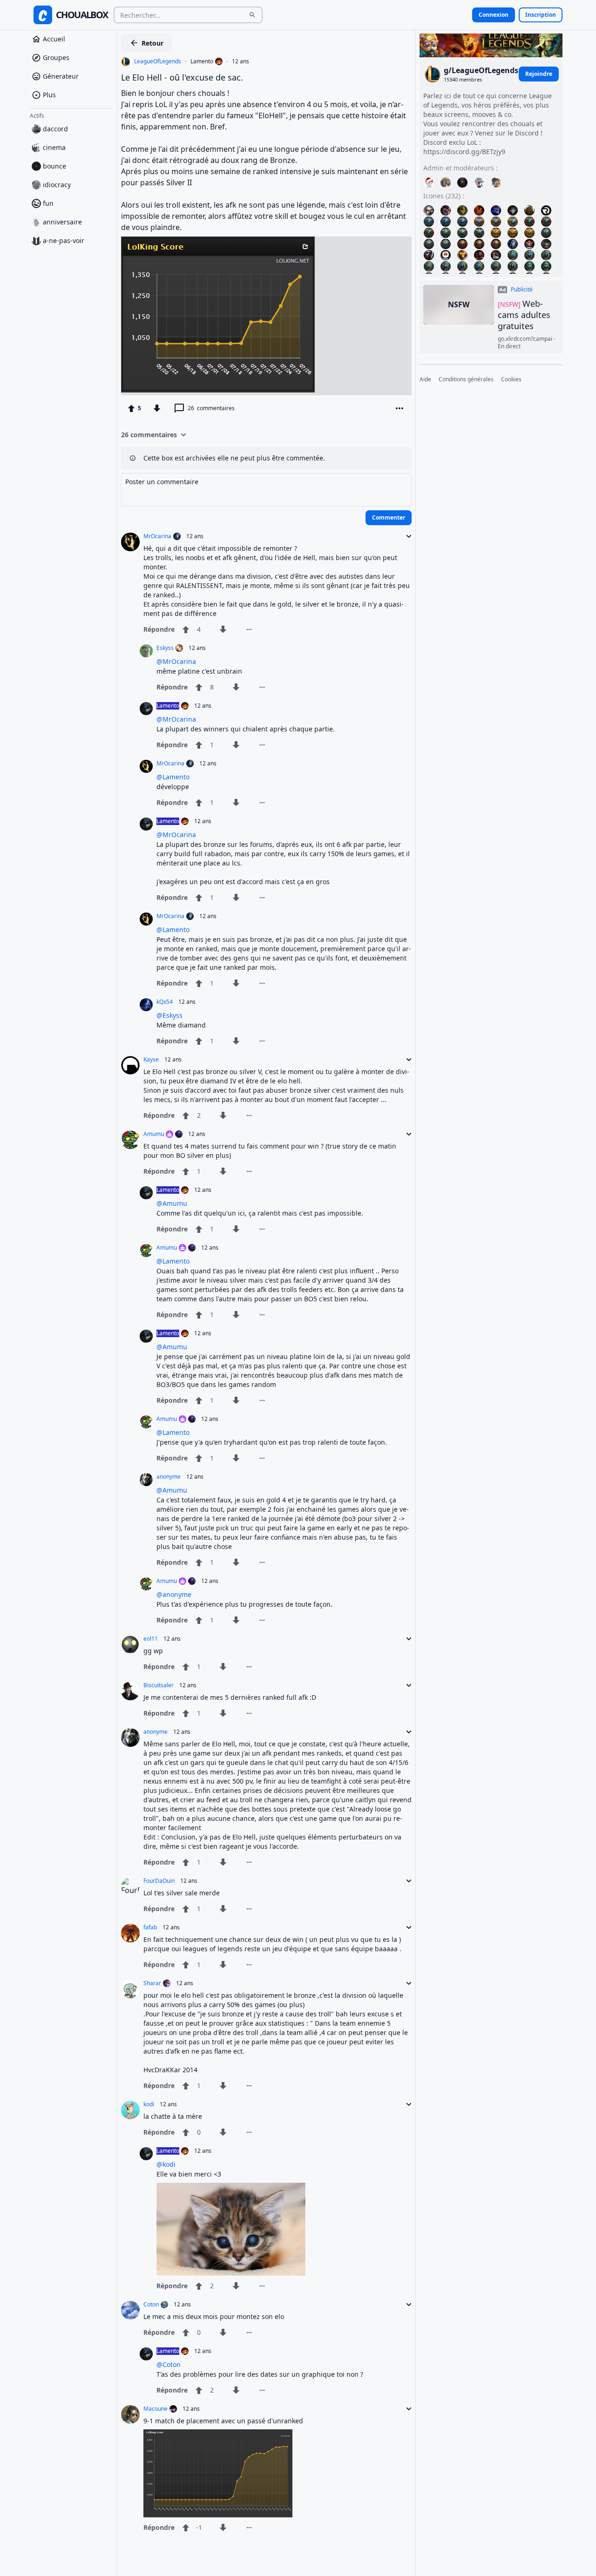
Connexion (494, 15)
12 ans (240, 61)
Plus (49, 95)
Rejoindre (539, 74)
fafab (150, 1927)
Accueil (54, 39)
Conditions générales (466, 380)
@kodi (166, 2164)
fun (48, 203)
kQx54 (165, 1002)
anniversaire (62, 222)
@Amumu (172, 1203)
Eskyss (165, 648)
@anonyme (174, 1594)
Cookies (511, 380)
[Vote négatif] (157, 408)
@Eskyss (169, 1015)
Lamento (202, 61)
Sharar (152, 1983)
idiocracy (57, 185)
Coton (151, 2305)
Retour (152, 43)
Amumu (154, 1134)
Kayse (151, 1060)
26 (211, 408)
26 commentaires (149, 435)
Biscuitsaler (159, 1685)
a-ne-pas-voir (64, 240)
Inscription (541, 15)
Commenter (389, 517)
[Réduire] (406, 536)
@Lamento (173, 777)
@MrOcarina (176, 661)
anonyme (169, 1477)
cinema (54, 147)
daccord (55, 129)
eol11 (151, 1639)
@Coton (169, 2364)
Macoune (156, 2409)
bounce (54, 166)
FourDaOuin (159, 1881)
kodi (149, 2104)
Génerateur (61, 76)
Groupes (56, 57)
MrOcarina (157, 536)
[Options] (400, 408)
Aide (425, 380)
